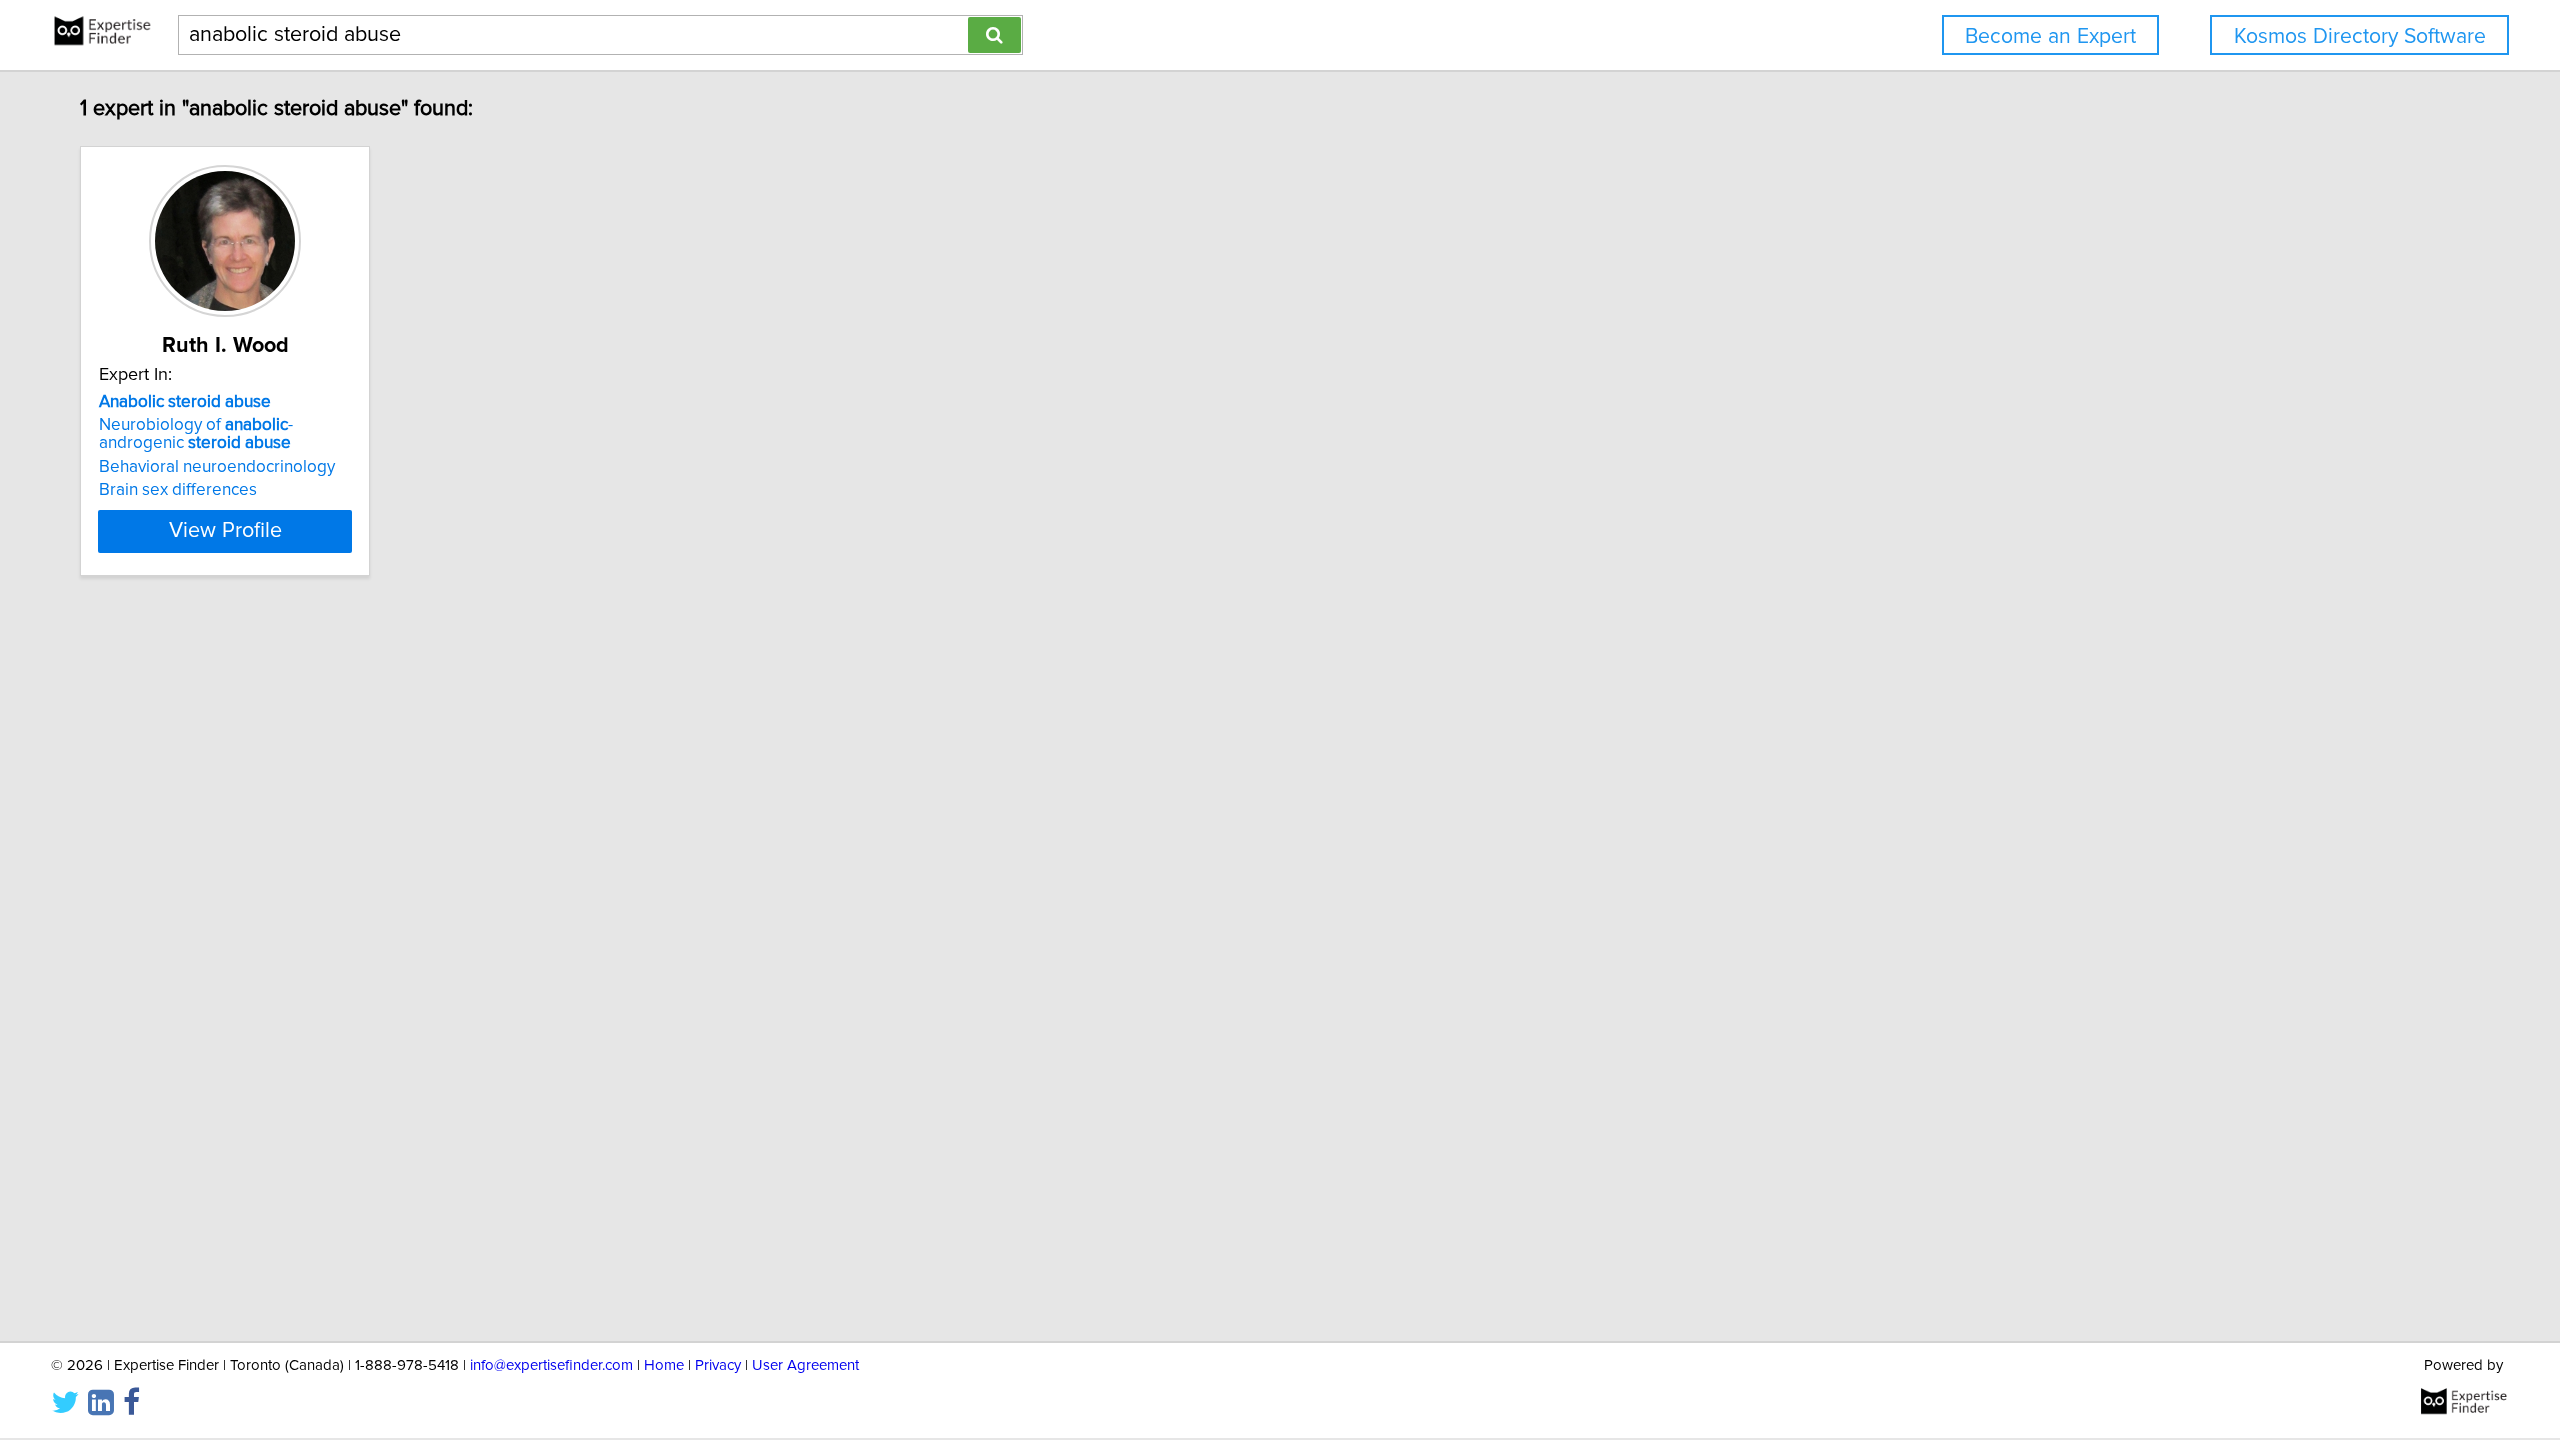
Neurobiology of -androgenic (196, 434)
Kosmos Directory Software (2360, 36)
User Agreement (805, 1365)
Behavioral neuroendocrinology (217, 467)
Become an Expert (2050, 36)
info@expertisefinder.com (551, 1365)
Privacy (718, 1365)
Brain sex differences (178, 490)
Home (664, 1365)
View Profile (225, 531)
